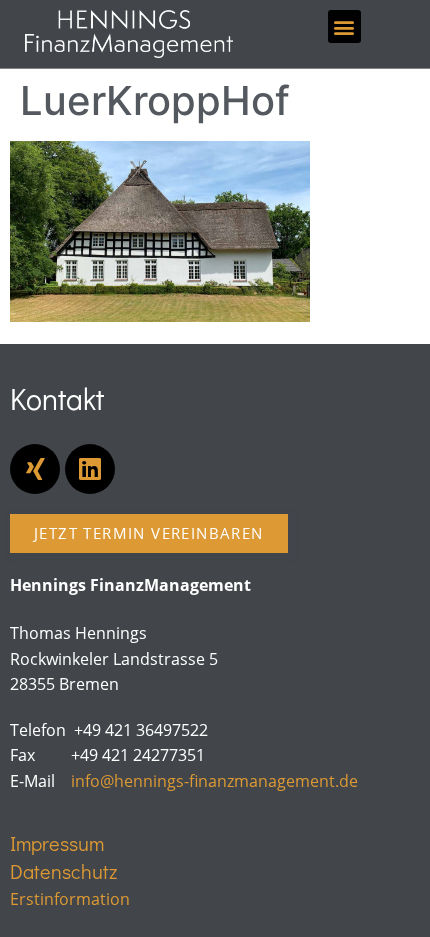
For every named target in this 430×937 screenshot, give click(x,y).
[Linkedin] (90, 469)
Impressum (57, 843)
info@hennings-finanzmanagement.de (214, 781)
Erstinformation (70, 899)
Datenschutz (63, 871)
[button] (344, 26)
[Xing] (35, 469)
